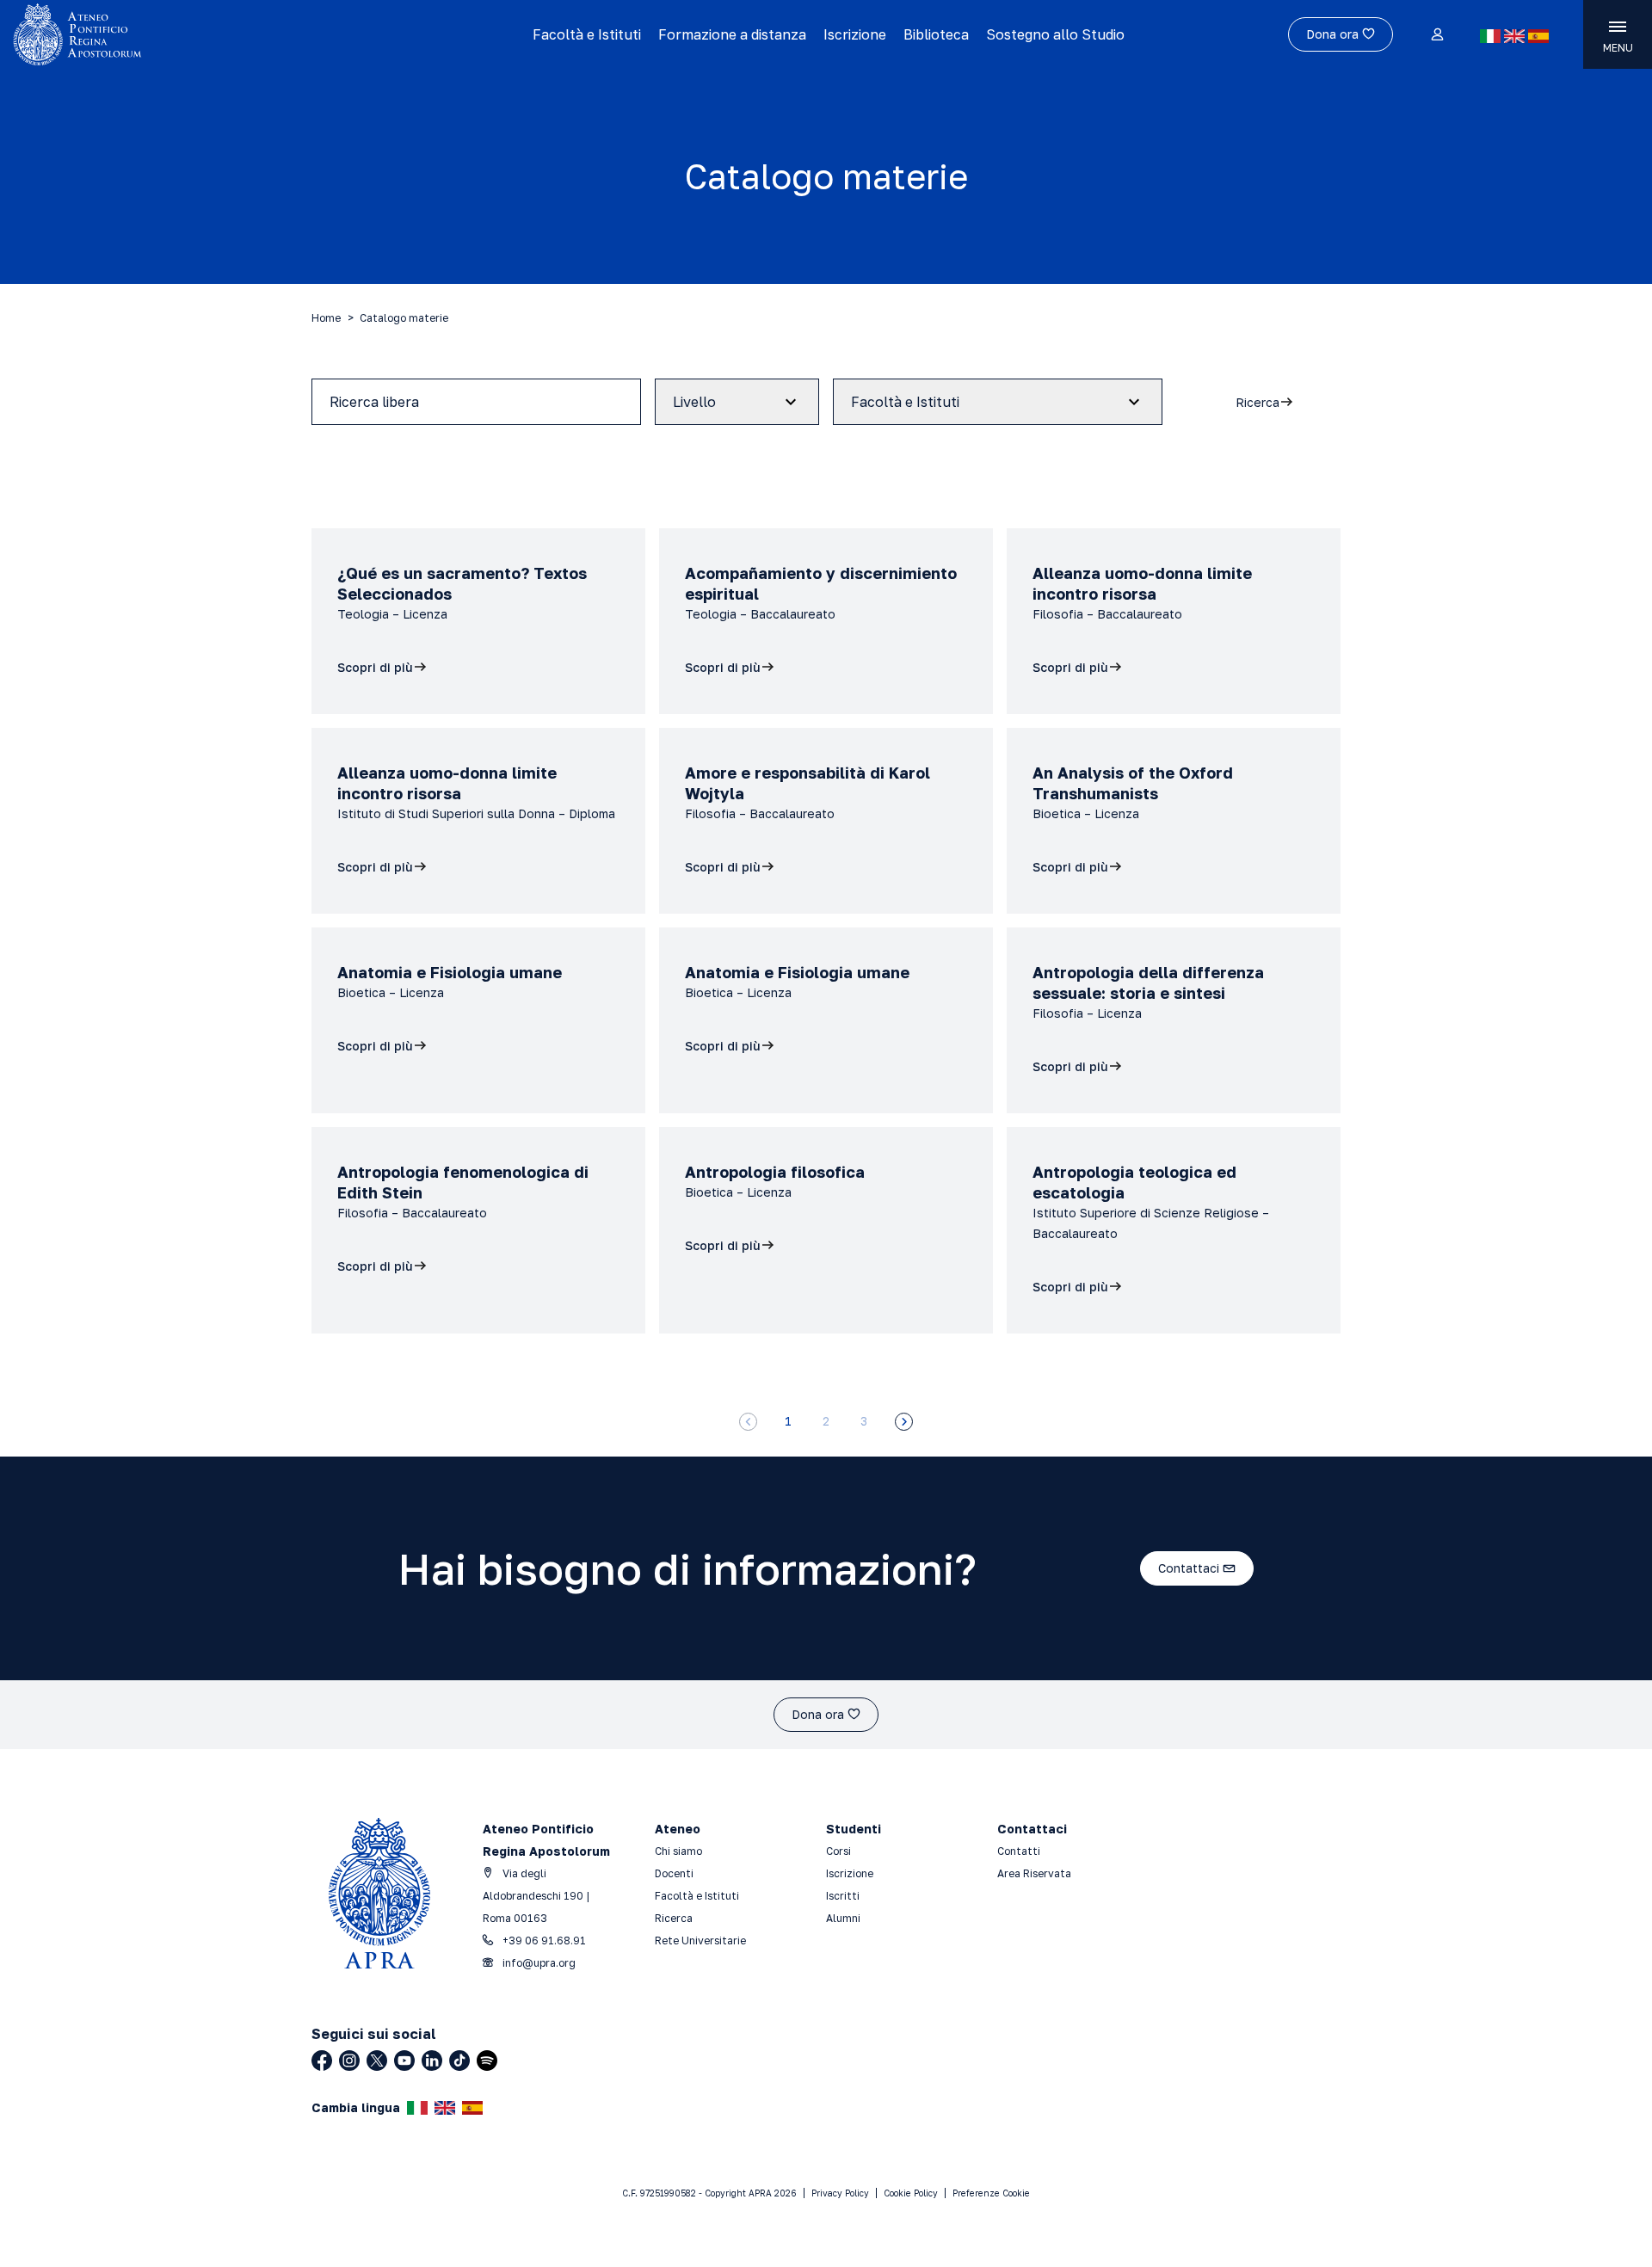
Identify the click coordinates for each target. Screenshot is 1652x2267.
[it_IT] (1490, 36)
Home (326, 318)
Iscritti (843, 1896)
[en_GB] (1514, 36)
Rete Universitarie (700, 1941)
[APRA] (208, 34)
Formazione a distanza (732, 34)
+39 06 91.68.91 (543, 1941)
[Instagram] (349, 2061)
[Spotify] (487, 2061)
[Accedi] (1436, 35)
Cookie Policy (911, 2193)
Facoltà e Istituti (587, 34)
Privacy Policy (840, 2193)
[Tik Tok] (459, 2061)
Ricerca (674, 1918)
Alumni (843, 1918)
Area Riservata (1034, 1873)
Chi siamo (678, 1851)
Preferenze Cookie (991, 2193)
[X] (377, 2061)
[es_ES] (1538, 36)
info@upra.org (538, 1963)
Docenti (674, 1873)
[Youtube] (404, 2061)
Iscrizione (855, 34)
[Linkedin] (432, 2061)
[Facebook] (322, 2061)
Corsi (838, 1851)
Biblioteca (936, 34)
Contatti (1019, 1851)
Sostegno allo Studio (1055, 34)
